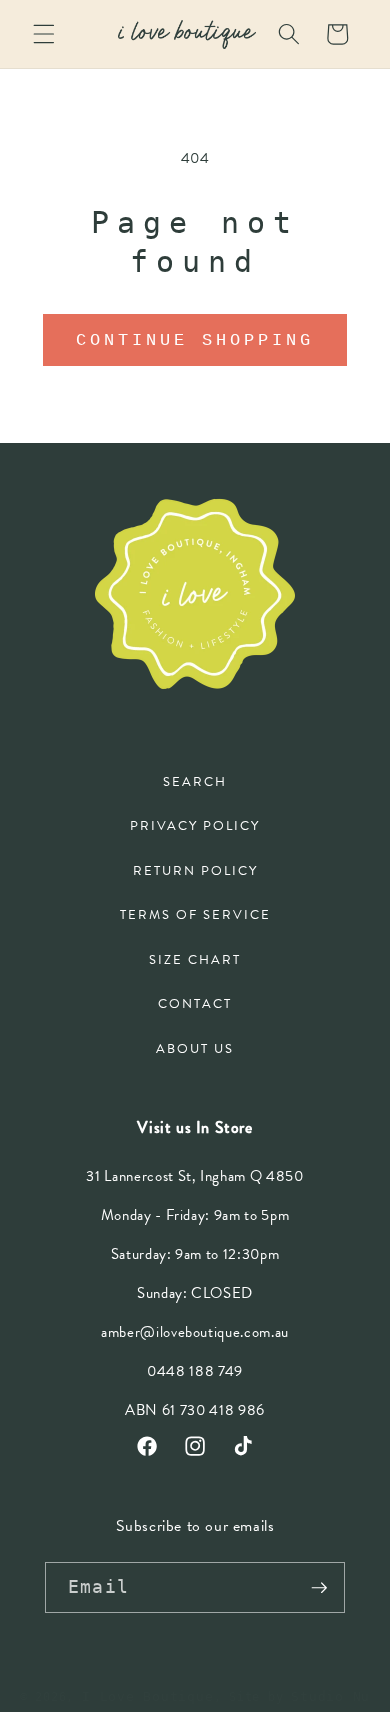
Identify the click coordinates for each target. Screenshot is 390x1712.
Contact (195, 1004)
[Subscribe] (319, 1588)
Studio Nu (330, 1696)
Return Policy (195, 871)
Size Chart (195, 960)
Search (195, 782)
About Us (195, 1049)
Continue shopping (195, 339)
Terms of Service (195, 915)
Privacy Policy (195, 826)
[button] (44, 34)
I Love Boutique (148, 1696)
